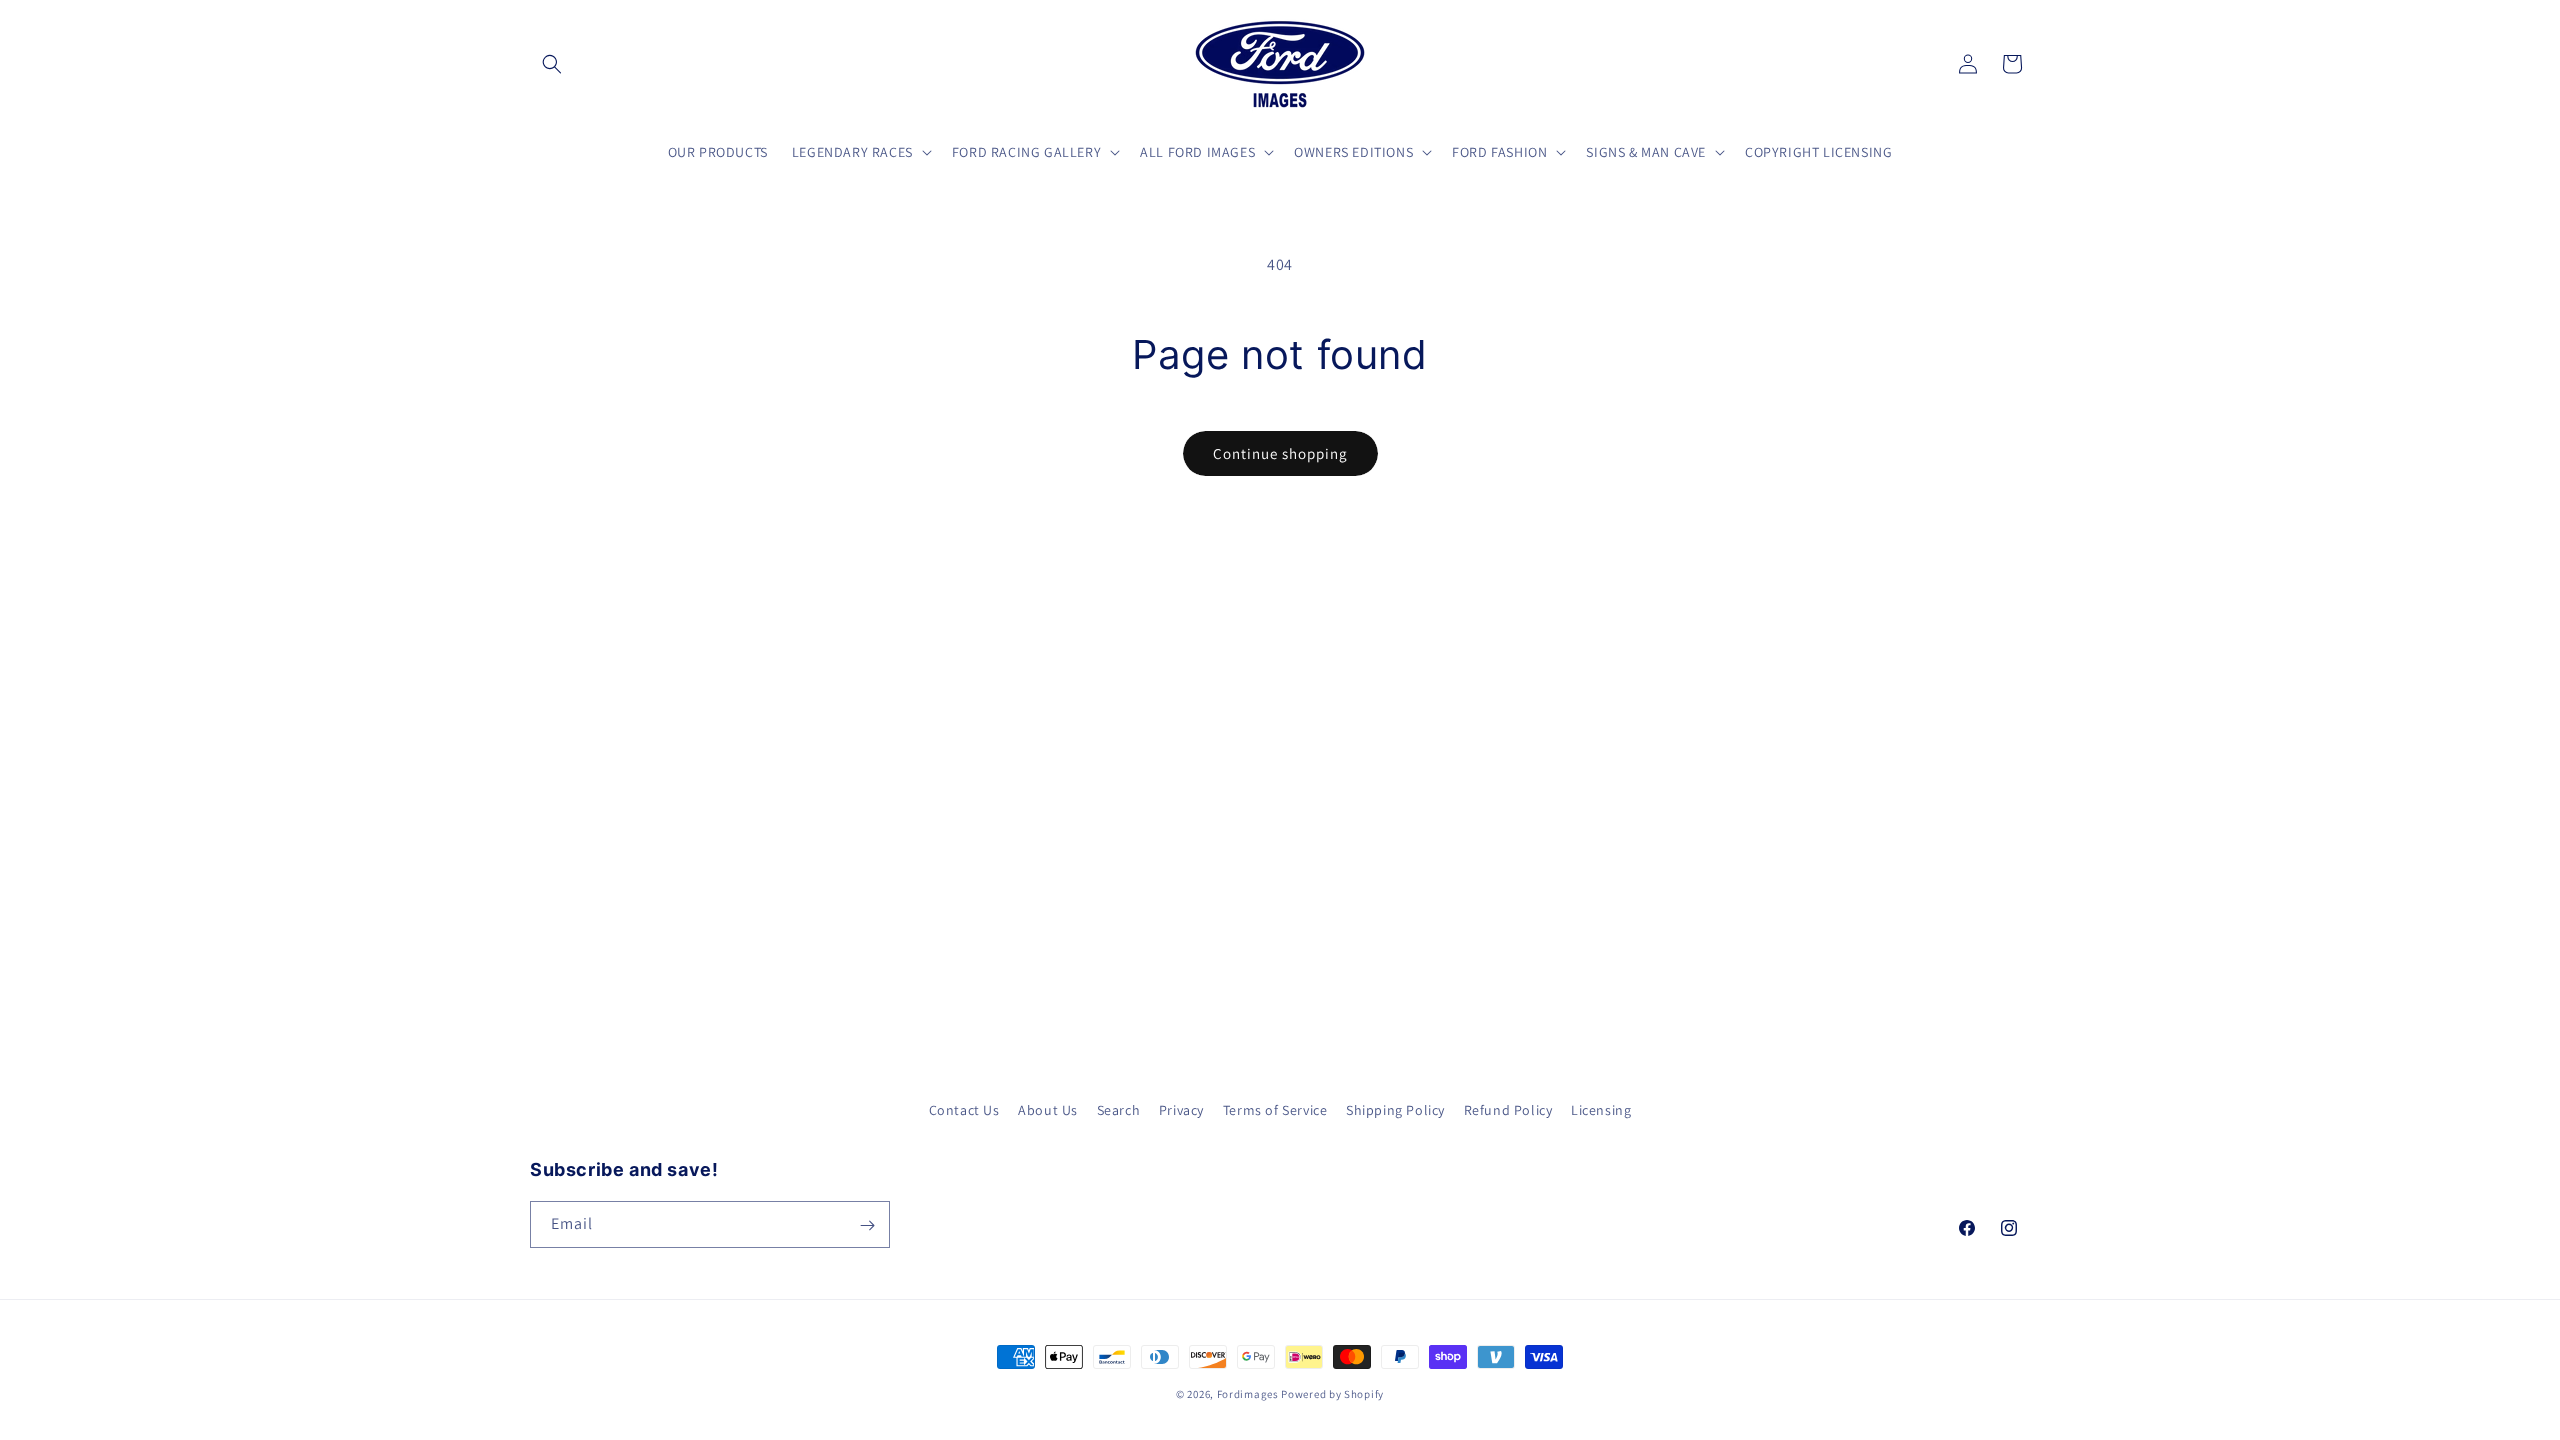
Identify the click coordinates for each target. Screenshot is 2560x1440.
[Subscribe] (867, 1225)
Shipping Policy (1395, 1110)
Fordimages (1248, 1394)
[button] (552, 64)
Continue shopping (1280, 453)
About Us (1048, 1110)
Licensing (1601, 1110)
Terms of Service (1275, 1110)
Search (1119, 1110)
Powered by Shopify (1332, 1394)
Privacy (1181, 1110)
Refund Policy (1508, 1110)
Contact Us (964, 1110)
